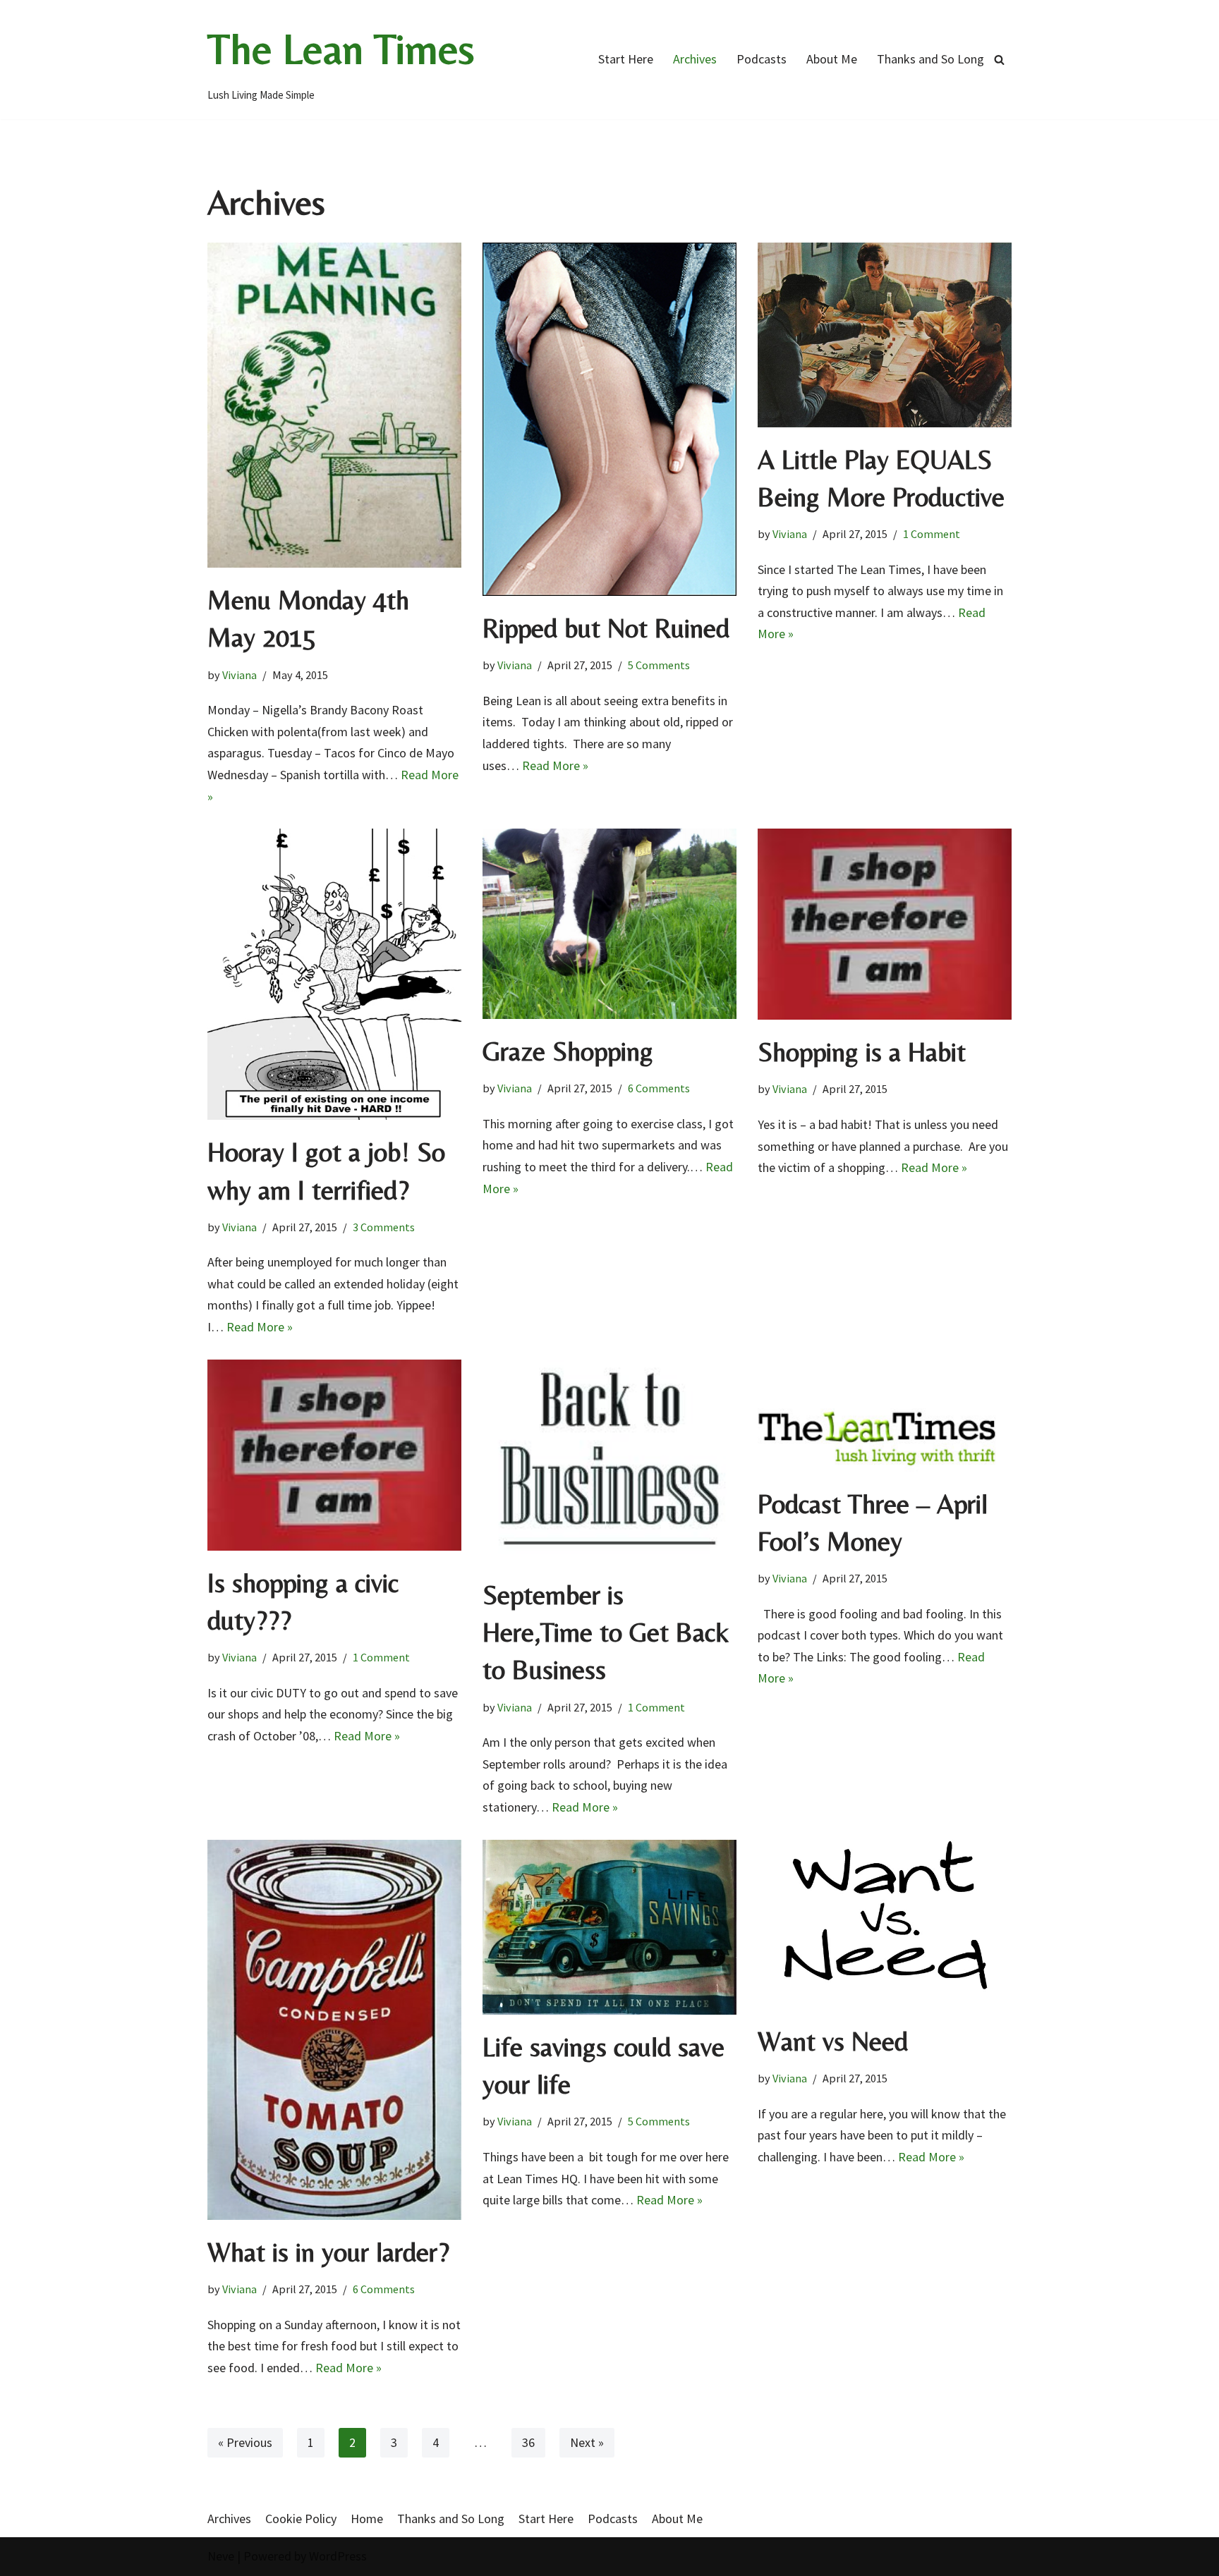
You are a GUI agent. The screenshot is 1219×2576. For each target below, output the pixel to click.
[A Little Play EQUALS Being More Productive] (885, 335)
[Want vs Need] (885, 1924)
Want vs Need (833, 2041)
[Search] (999, 60)
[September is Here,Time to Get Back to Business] (609, 1461)
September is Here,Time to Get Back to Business (606, 1632)
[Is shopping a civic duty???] (334, 1455)
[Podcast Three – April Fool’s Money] (885, 1416)
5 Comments (659, 665)
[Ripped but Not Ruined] (609, 419)
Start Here (626, 59)
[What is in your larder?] (334, 2030)
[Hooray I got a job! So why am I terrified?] (334, 974)
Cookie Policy (301, 2519)
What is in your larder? (328, 2252)
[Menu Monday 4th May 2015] (334, 405)
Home (367, 2519)
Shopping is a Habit (862, 1052)
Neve (221, 2556)
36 (528, 2442)
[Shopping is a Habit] (885, 924)
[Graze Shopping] (609, 924)
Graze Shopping (568, 1051)
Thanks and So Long (930, 59)
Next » (587, 2442)
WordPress (338, 2556)
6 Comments (659, 1088)
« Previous (245, 2442)
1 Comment (932, 534)
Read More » (555, 765)
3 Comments (384, 1227)
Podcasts (762, 59)
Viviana (239, 675)
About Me (832, 59)
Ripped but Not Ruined (606, 628)
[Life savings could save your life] (609, 1927)
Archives (695, 59)
